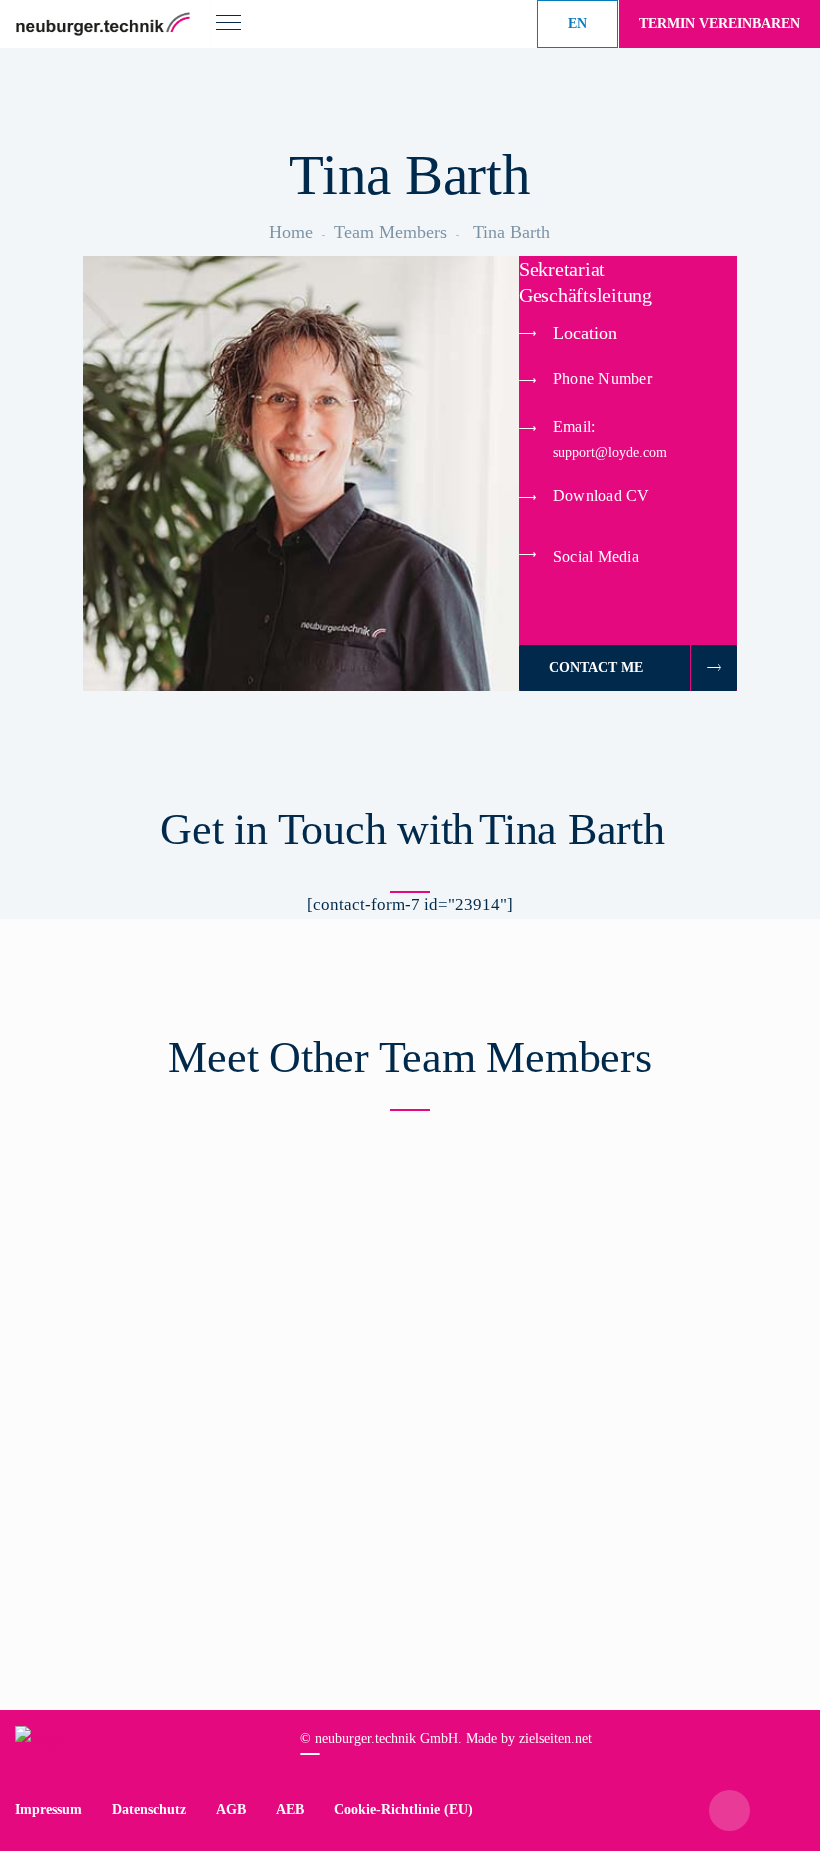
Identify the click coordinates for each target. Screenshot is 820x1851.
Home (291, 232)
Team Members (390, 232)
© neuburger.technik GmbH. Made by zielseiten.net (446, 1738)
